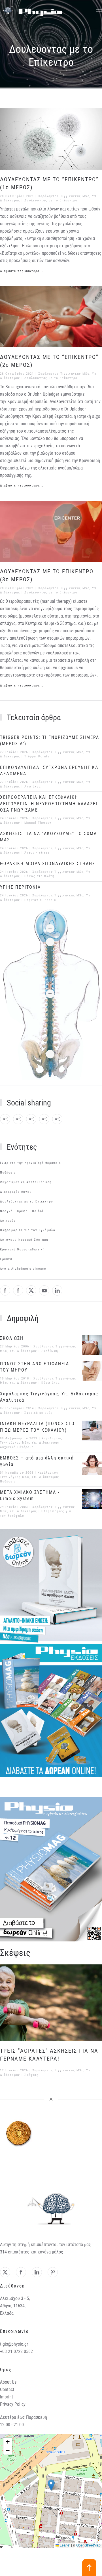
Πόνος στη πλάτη (39, 876)
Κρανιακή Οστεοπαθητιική (22, 1249)
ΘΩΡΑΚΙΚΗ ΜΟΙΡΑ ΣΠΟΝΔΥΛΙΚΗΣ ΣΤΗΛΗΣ (48, 864)
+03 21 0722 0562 (16, 2351)
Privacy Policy (13, 2404)
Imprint (7, 2397)
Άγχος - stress (37, 853)
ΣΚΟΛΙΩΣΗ (12, 1338)
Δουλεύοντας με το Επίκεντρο (51, 200)
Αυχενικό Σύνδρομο (17, 1447)
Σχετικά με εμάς (39, 1413)
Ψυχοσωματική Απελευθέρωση (26, 1182)
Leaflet (65, 2545)
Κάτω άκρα (51, 1383)
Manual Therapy (38, 823)
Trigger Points (37, 756)
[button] (99, 11)
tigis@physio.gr (14, 2344)
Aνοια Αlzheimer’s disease (23, 1269)
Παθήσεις (8, 1173)
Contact (7, 2389)
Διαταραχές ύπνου (16, 1192)
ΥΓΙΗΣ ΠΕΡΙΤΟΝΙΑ (20, 887)
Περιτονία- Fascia (40, 900)
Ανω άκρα (33, 786)
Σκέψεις (31, 2075)
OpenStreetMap (88, 2545)
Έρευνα (6, 1259)
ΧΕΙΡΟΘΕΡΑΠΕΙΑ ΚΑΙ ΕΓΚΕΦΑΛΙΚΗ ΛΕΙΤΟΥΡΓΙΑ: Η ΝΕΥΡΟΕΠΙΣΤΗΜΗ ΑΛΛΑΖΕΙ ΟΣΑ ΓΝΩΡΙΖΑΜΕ (49, 804)
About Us (8, 2382)
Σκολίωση (50, 1351)
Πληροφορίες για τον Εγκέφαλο (28, 1230)
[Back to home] (31, 11)
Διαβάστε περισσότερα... (22, 271)
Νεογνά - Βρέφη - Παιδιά (22, 1211)
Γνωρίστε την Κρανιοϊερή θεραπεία (30, 1163)
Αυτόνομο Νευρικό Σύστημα (24, 1240)
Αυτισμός (8, 1221)
